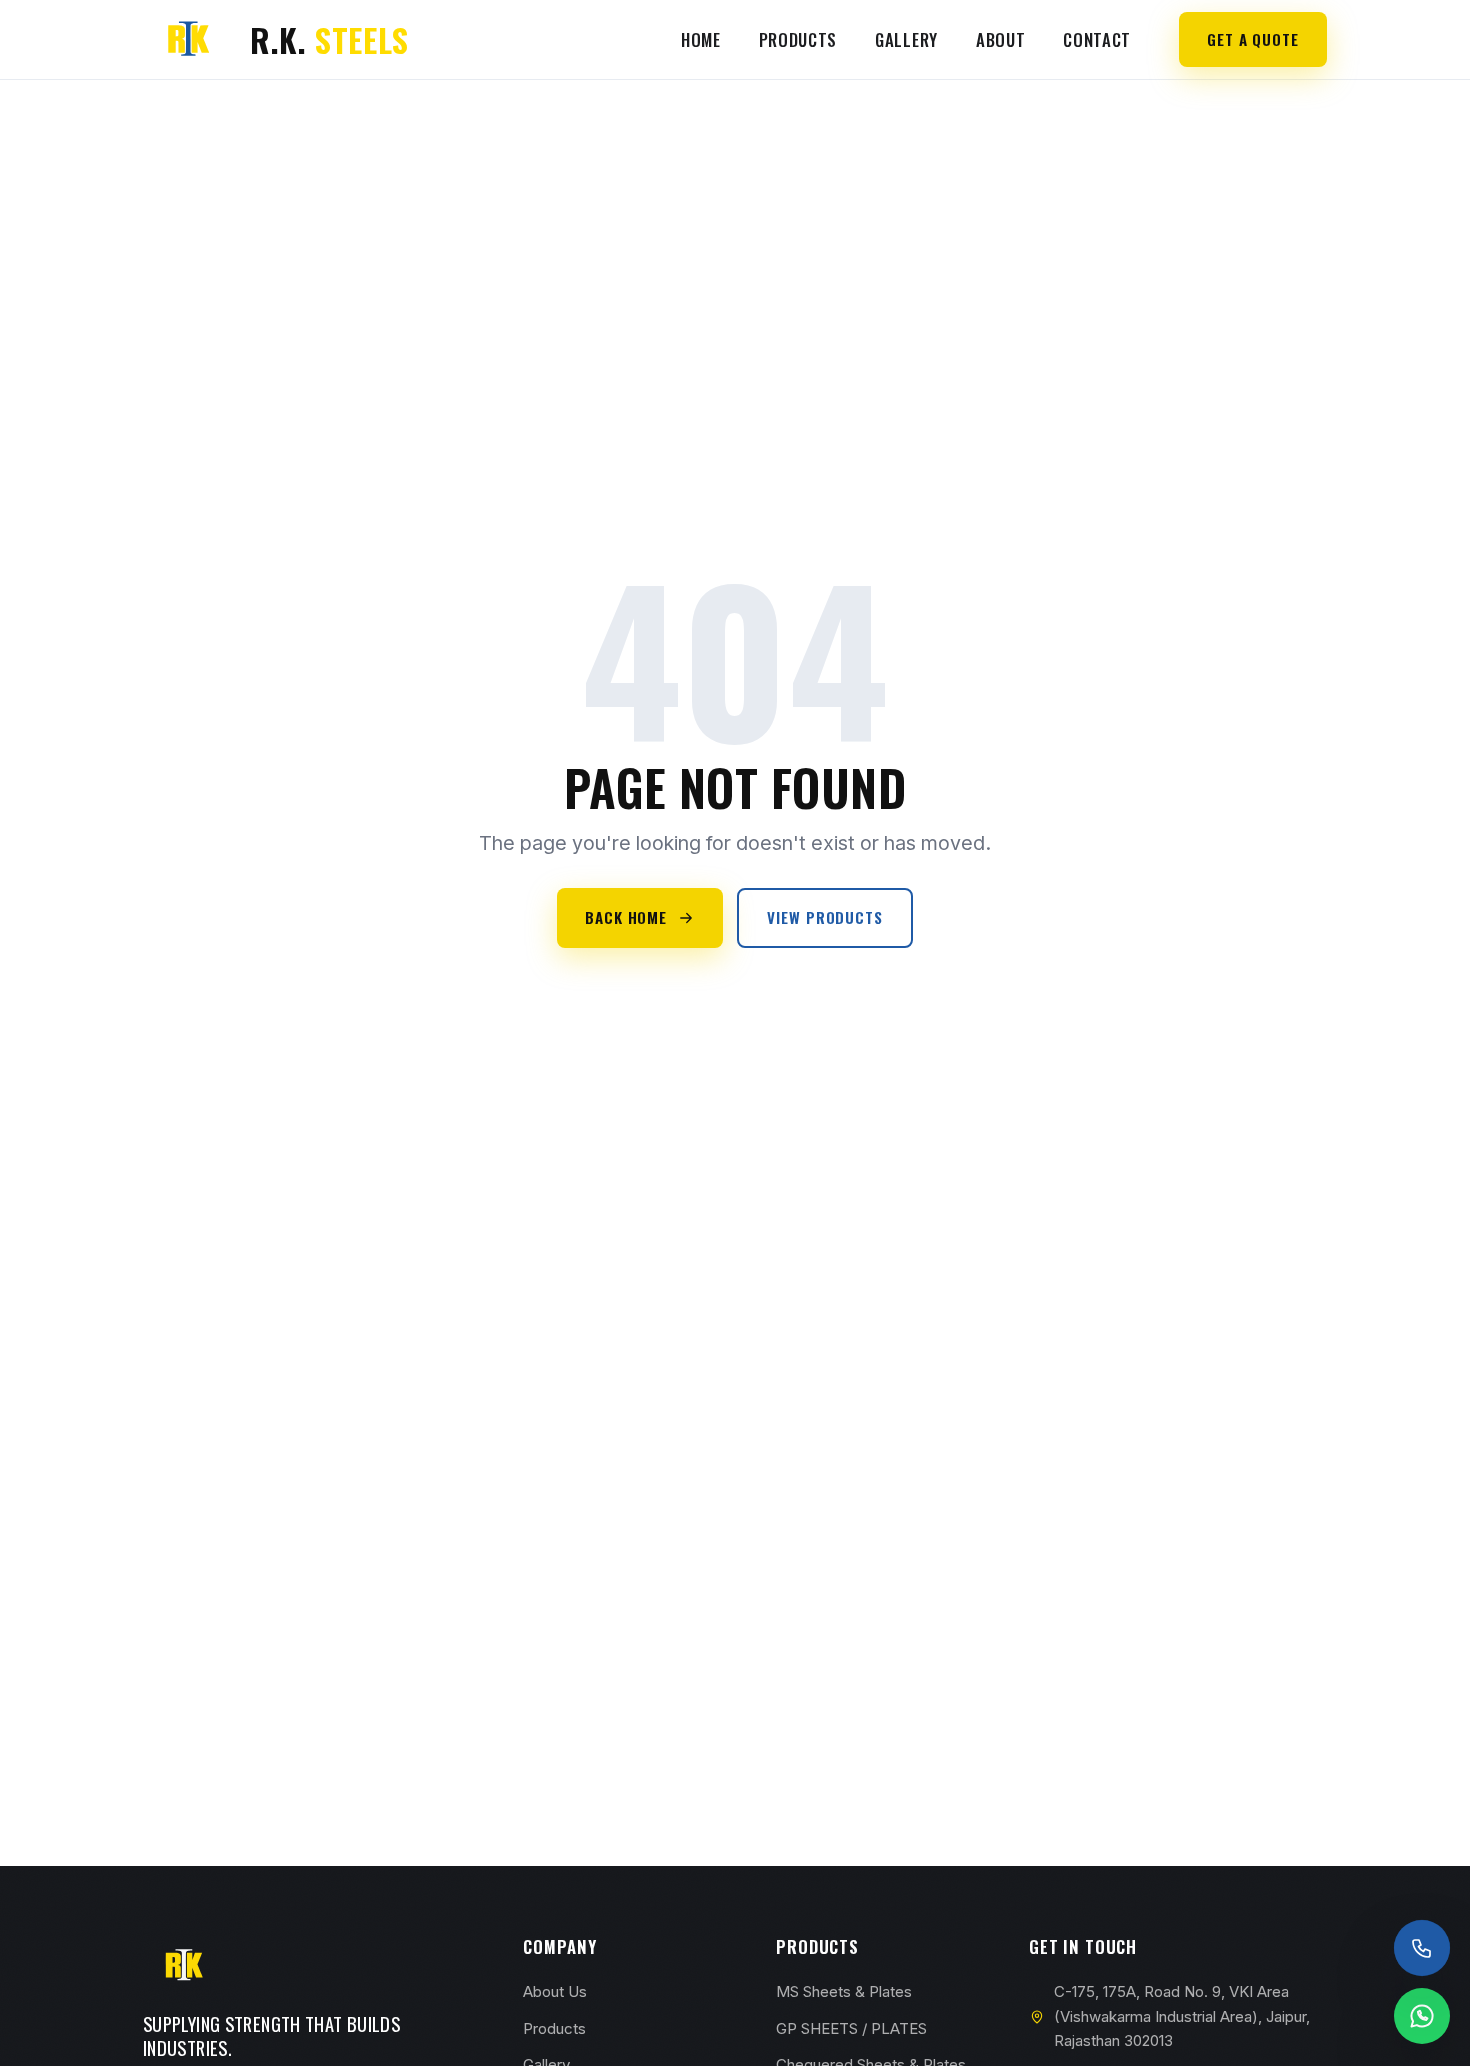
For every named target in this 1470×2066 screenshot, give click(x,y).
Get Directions (259, 1744)
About (1000, 39)
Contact (1097, 39)
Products (798, 39)
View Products (825, 917)
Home (701, 39)
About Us (555, 1991)
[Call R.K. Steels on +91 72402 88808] (1422, 1948)
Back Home (626, 917)
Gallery (906, 39)
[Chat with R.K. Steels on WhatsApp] (1422, 2016)
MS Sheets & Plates (844, 1991)
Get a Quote (1253, 39)
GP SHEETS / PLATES (851, 2028)
